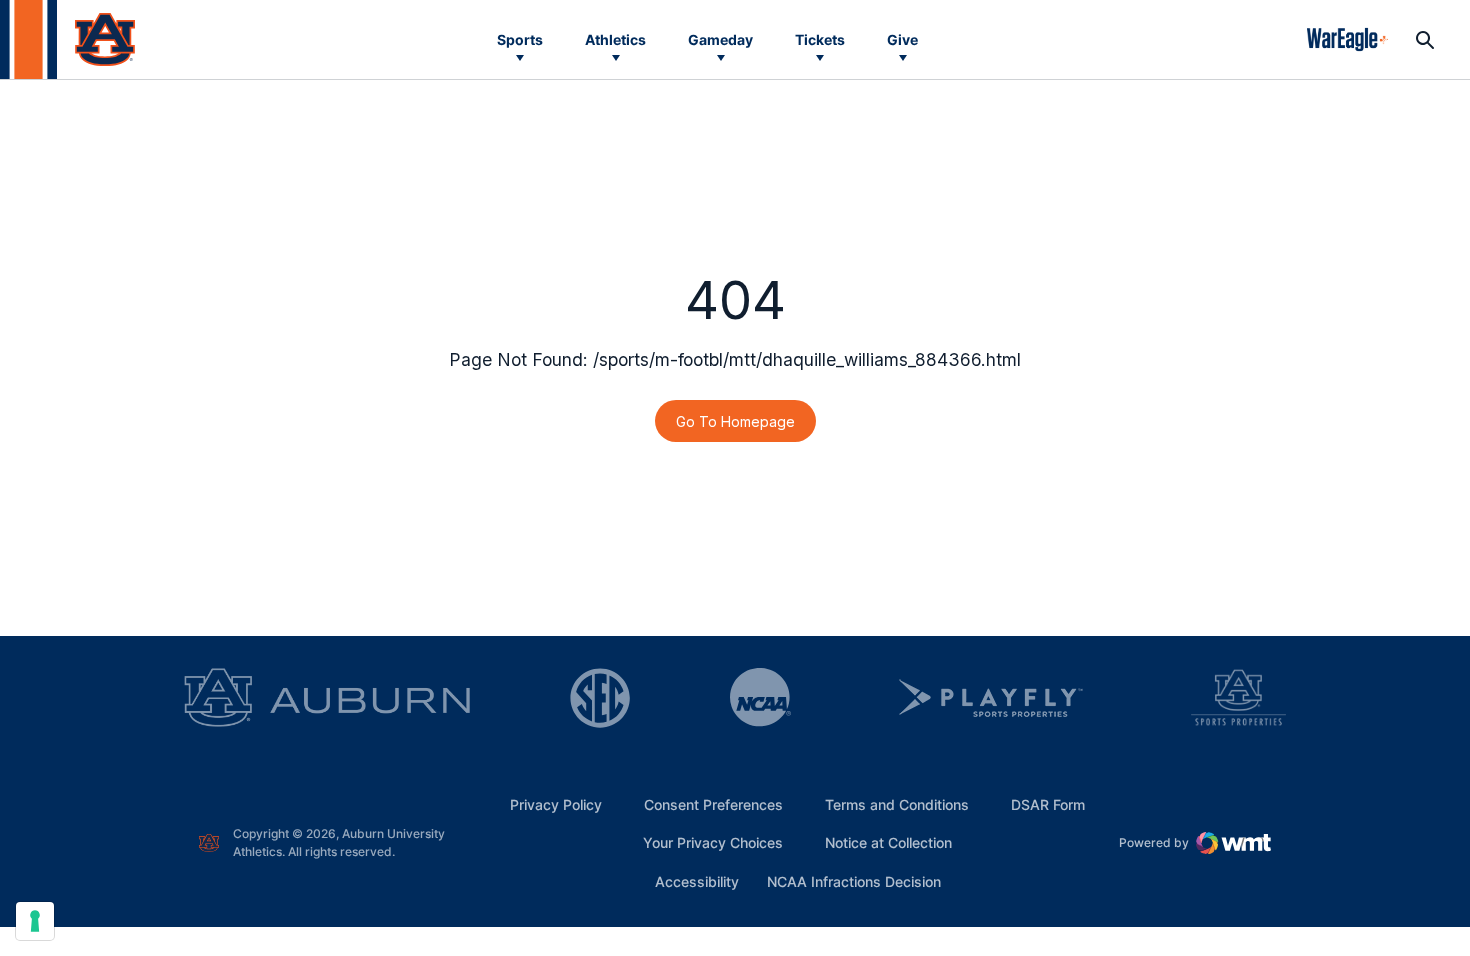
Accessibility (697, 881)
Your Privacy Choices (713, 842)
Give (902, 39)
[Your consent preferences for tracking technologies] (35, 921)
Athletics (615, 39)
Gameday (720, 39)
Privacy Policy (556, 804)
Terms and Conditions (897, 804)
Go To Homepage (735, 421)
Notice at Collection (888, 842)
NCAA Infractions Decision (854, 881)
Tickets (820, 39)
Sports (520, 39)
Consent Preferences (713, 804)
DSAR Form (1048, 804)
